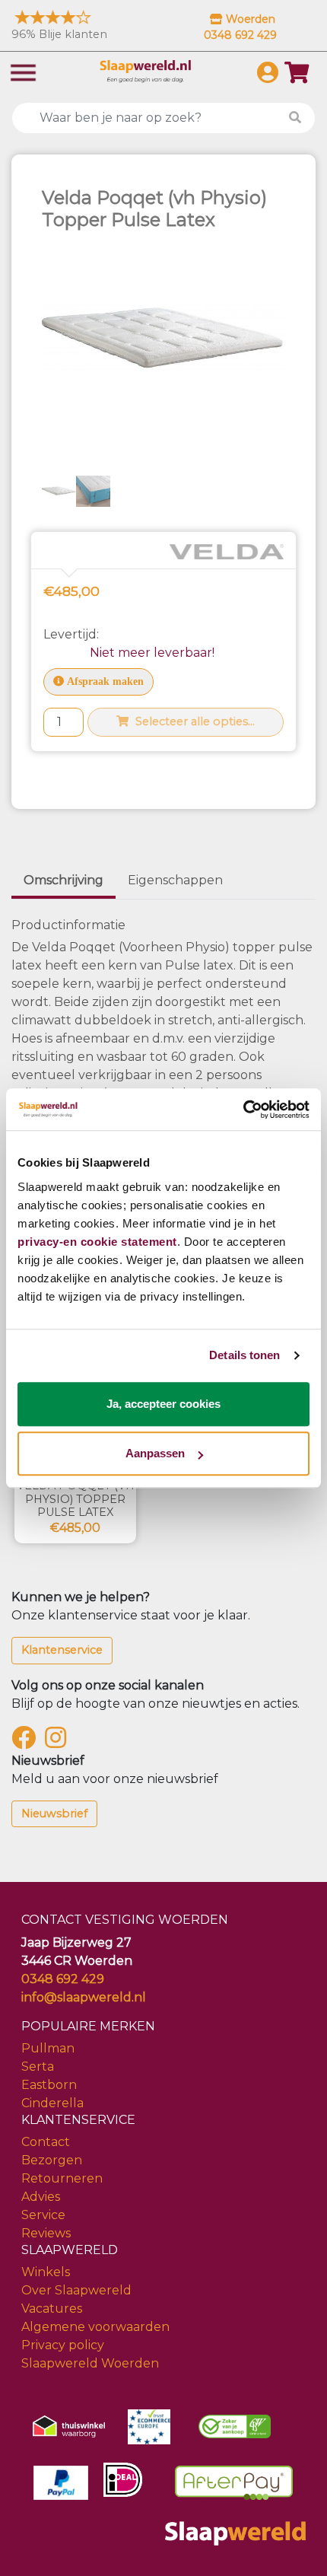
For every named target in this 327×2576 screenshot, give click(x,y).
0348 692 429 (63, 1979)
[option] (59, 491)
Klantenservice (62, 1650)
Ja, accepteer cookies (163, 1404)
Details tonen (244, 1355)
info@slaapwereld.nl (84, 1997)
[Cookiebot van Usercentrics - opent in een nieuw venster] (243, 1110)
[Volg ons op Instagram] (59, 1742)
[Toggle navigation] (23, 71)
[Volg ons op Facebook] (27, 1742)
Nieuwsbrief (54, 1813)
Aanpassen (155, 1453)
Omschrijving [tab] (63, 880)
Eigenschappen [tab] (175, 880)
